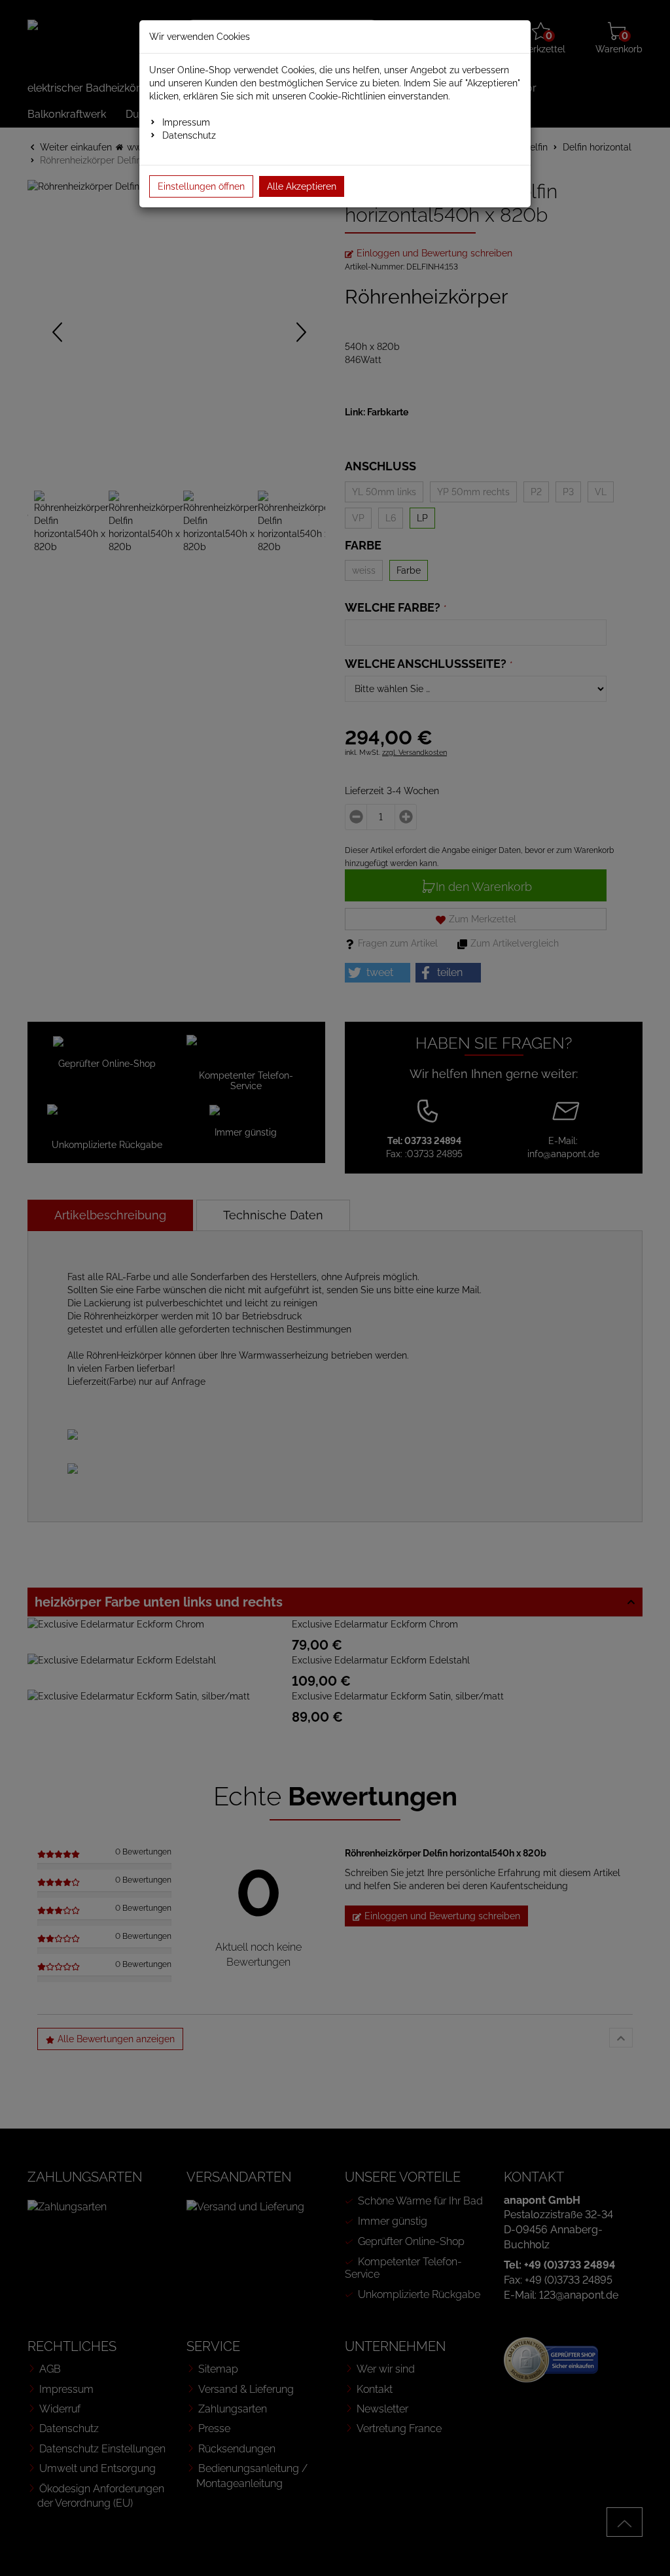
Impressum (186, 122)
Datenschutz (189, 135)
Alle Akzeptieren (302, 186)
